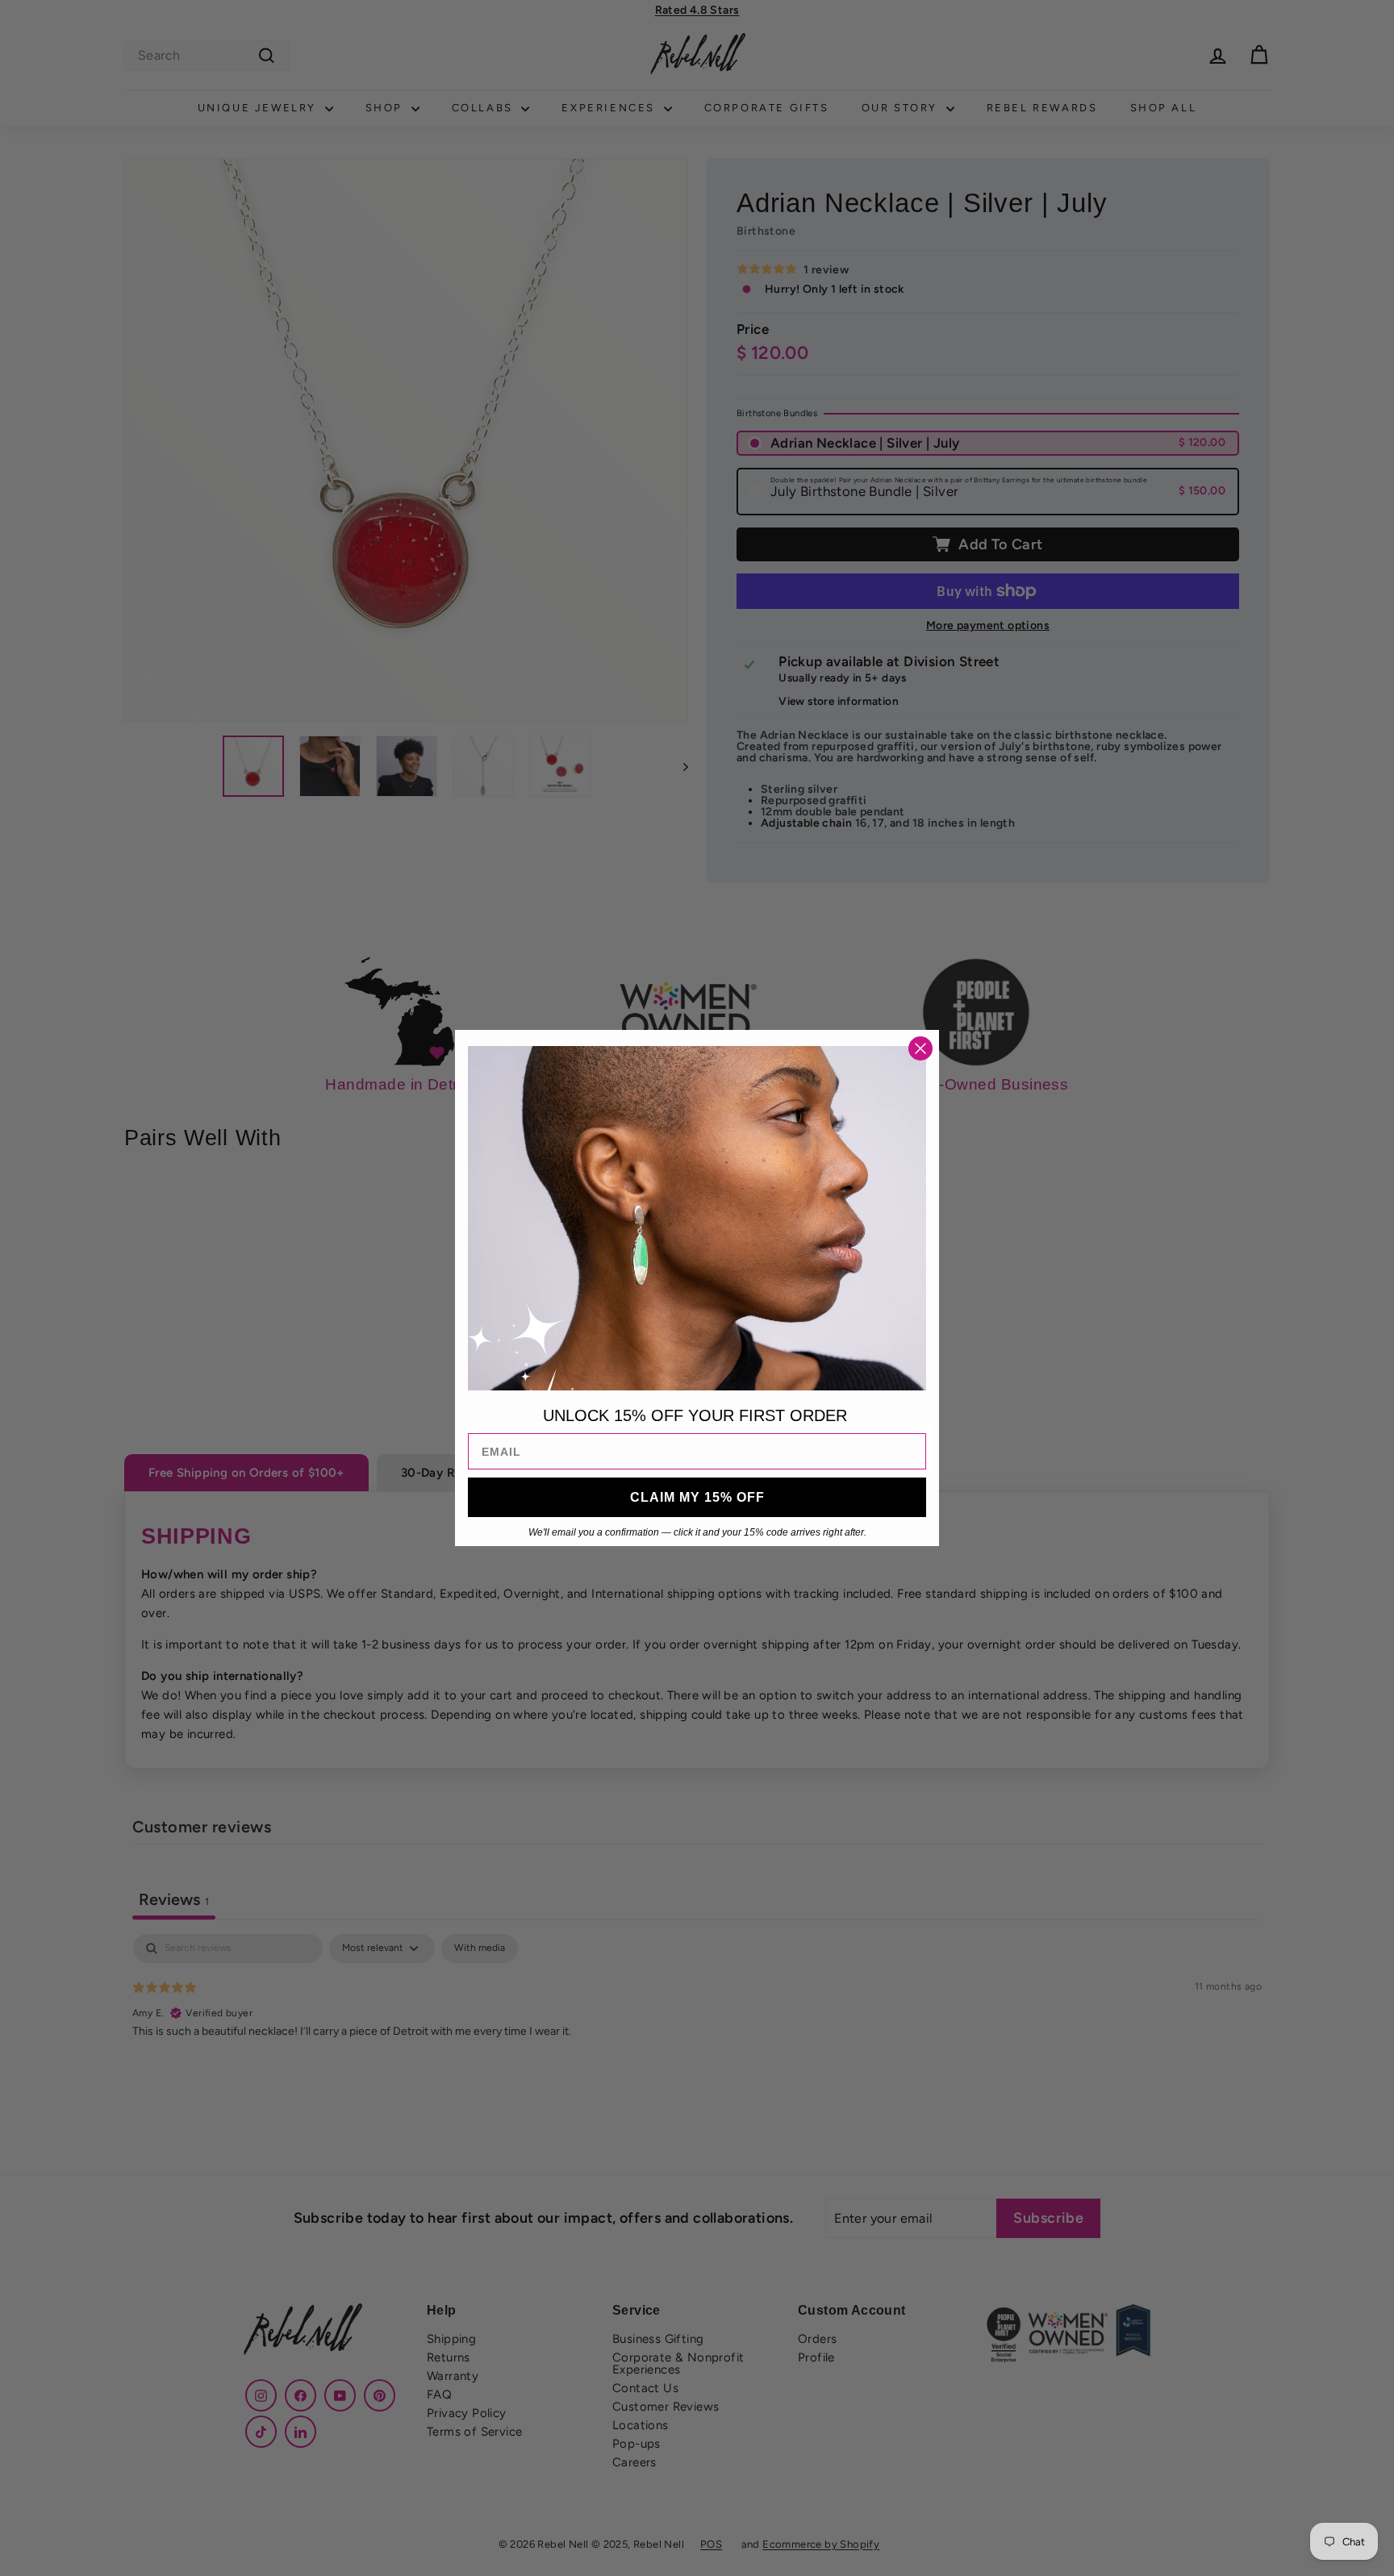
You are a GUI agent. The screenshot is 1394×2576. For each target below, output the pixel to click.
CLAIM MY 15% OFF (697, 1497)
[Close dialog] (920, 1048)
